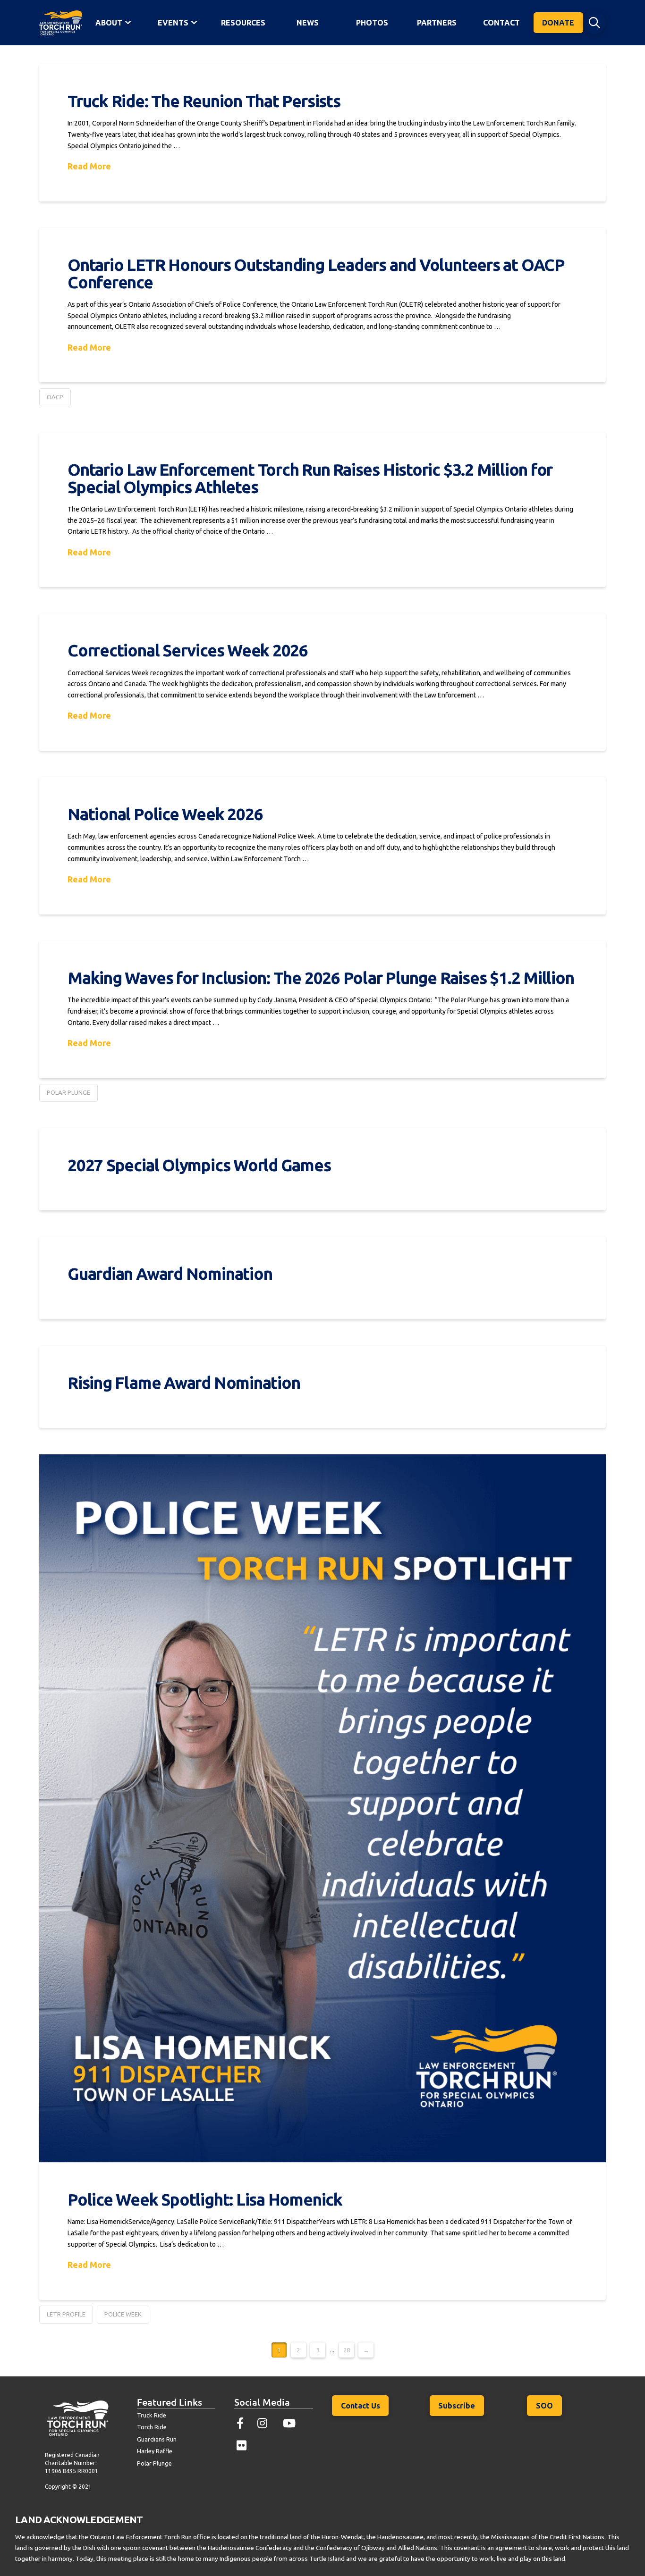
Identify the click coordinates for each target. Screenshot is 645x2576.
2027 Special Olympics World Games (199, 1165)
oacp (55, 397)
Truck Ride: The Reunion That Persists (204, 101)
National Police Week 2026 (165, 814)
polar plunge (68, 1092)
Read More (89, 166)
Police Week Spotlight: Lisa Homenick (205, 2199)
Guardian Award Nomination (170, 1274)
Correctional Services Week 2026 (188, 650)
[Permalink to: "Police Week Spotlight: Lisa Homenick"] (322, 1808)
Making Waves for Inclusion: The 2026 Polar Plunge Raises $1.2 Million (322, 978)
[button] (594, 23)
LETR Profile (66, 2314)
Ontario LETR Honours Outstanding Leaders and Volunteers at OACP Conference (316, 273)
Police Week (123, 2314)
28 (347, 2350)
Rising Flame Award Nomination (184, 1383)
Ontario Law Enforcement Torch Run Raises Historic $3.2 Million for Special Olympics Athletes (310, 478)
